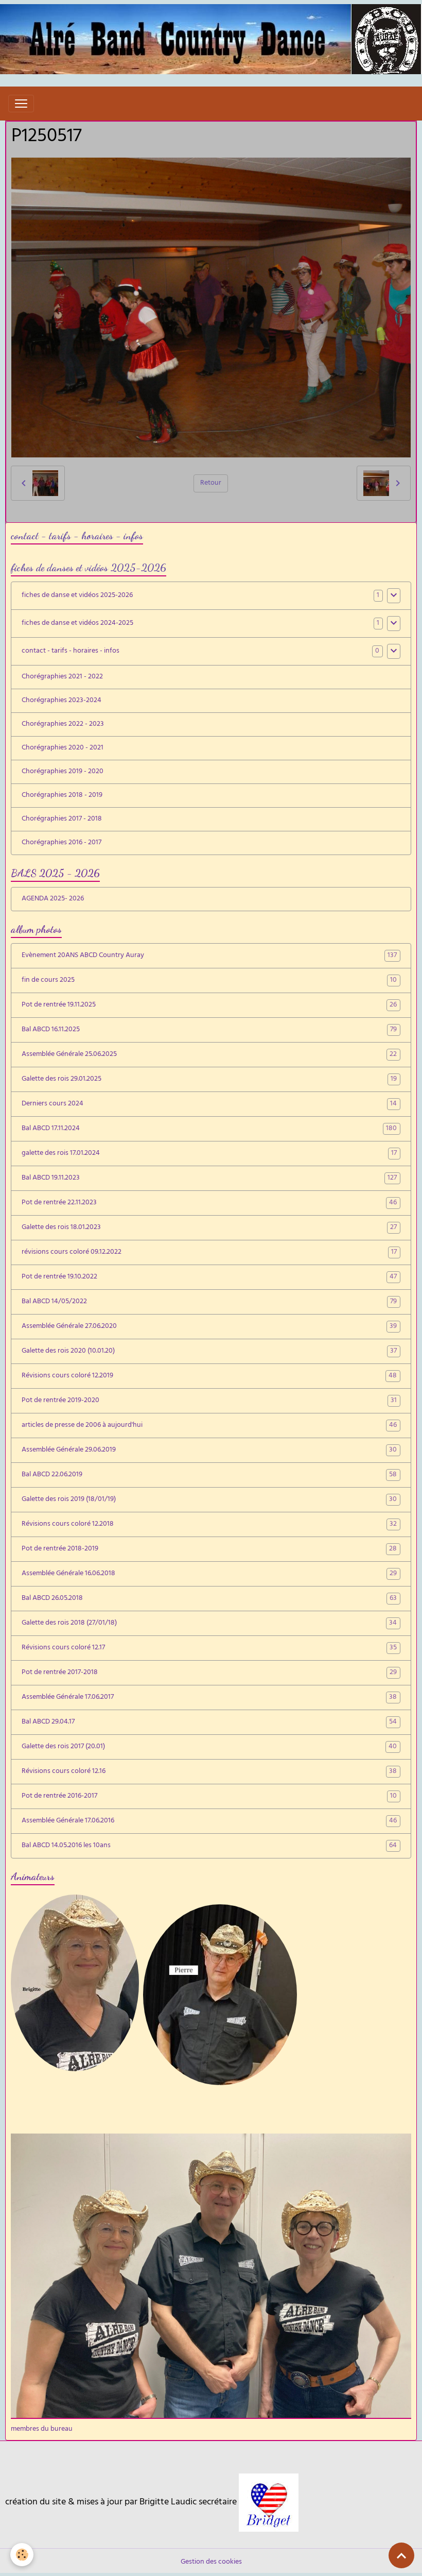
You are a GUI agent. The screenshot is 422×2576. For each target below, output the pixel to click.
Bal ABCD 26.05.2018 (209, 1599)
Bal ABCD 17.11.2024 (209, 1129)
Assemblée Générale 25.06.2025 (209, 1055)
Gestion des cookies (211, 2562)
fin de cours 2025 (209, 981)
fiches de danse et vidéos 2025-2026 (77, 596)
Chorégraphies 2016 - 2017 (61, 843)
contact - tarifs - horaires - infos (71, 651)
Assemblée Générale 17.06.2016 (209, 1821)
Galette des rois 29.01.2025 (209, 1080)
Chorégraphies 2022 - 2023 (63, 724)
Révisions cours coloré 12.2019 (209, 1376)
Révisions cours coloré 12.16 (209, 1772)
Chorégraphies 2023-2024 (61, 701)
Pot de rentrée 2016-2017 (209, 1797)
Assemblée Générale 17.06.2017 (209, 1698)
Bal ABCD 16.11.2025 (209, 1030)
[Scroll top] (401, 2555)
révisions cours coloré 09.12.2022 (209, 1253)
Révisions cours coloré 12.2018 (209, 1525)
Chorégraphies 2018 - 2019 (62, 796)
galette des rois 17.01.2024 (209, 1154)
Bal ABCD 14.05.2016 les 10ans (209, 1846)
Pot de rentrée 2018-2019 (209, 1549)
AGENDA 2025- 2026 (53, 899)
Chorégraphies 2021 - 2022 (62, 677)
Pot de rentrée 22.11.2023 (209, 1203)
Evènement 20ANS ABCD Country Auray (209, 956)
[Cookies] (22, 2555)
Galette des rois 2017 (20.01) (209, 1747)
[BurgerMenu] (21, 104)
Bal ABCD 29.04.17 (209, 1722)
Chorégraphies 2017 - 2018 (62, 819)
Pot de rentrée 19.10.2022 (209, 1277)
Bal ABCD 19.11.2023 (209, 1179)
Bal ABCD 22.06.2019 (209, 1475)
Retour (211, 483)
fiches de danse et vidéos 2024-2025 (77, 624)
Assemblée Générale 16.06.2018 (209, 1574)
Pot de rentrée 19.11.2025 (209, 1005)
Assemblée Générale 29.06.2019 (209, 1451)
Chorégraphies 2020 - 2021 (63, 748)
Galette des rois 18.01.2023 (209, 1228)
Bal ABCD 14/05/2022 (209, 1302)
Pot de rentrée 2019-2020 (209, 1401)
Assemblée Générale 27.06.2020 (209, 1327)
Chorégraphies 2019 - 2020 (63, 772)
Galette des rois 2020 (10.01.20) (209, 1352)
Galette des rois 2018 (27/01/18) (209, 1624)
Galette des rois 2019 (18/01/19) (209, 1500)
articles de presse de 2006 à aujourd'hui (209, 1426)
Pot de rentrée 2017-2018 (209, 1673)
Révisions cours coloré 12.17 (209, 1648)
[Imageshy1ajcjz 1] (269, 2503)
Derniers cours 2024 (209, 1104)
